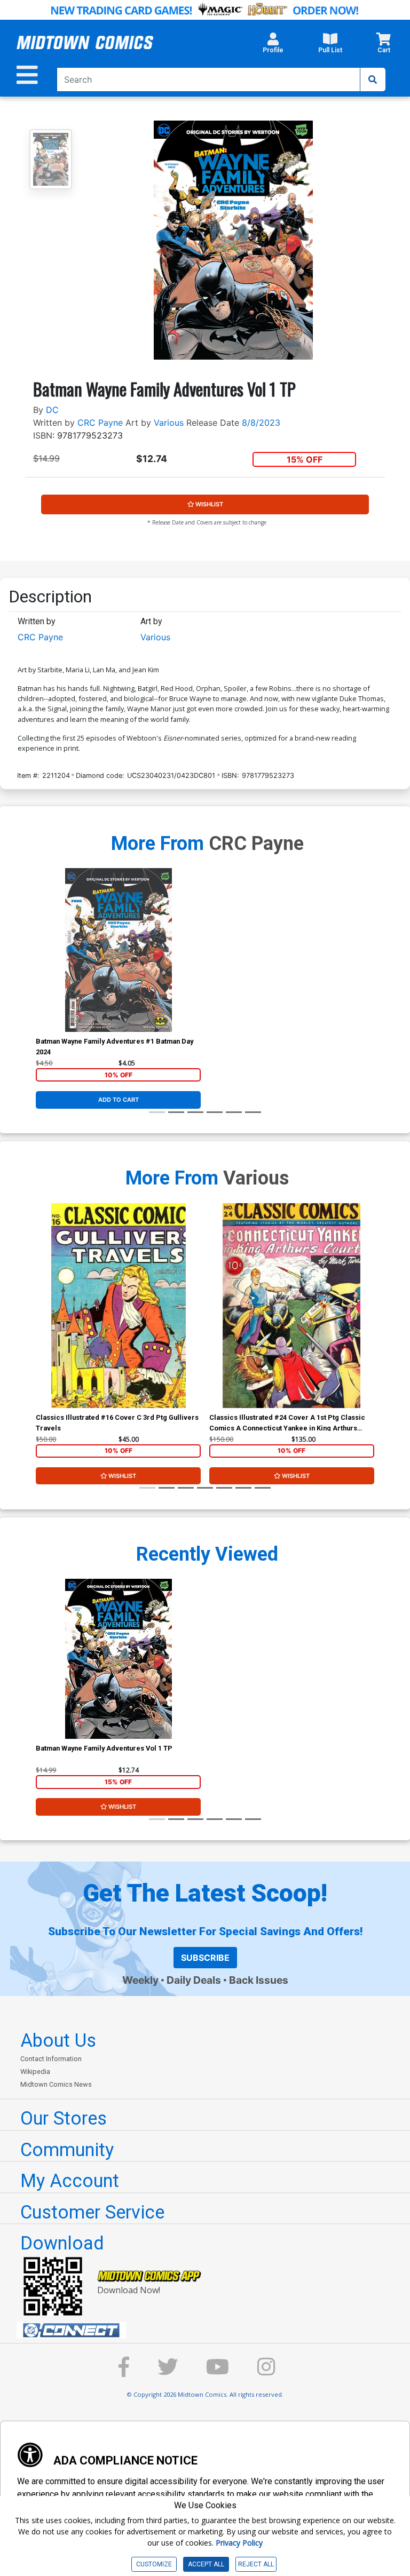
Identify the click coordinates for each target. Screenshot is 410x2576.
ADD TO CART (119, 1100)
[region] (41, 1319)
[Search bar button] (373, 79)
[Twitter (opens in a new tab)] (168, 2372)
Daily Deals (194, 1980)
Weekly (140, 1980)
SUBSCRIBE (205, 1958)
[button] (273, 46)
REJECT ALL (256, 2564)
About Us (58, 2040)
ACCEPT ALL (206, 2564)
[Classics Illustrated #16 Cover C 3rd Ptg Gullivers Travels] (118, 1306)
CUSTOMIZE (154, 2564)
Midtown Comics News (56, 2084)
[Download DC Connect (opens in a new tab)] (209, 2331)
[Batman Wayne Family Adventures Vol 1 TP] (118, 1659)
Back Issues (259, 1980)
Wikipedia (35, 2072)
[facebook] (124, 2372)
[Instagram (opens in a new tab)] (266, 2372)
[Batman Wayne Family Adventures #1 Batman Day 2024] (118, 950)
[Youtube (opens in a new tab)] (218, 2372)
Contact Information (51, 2059)
